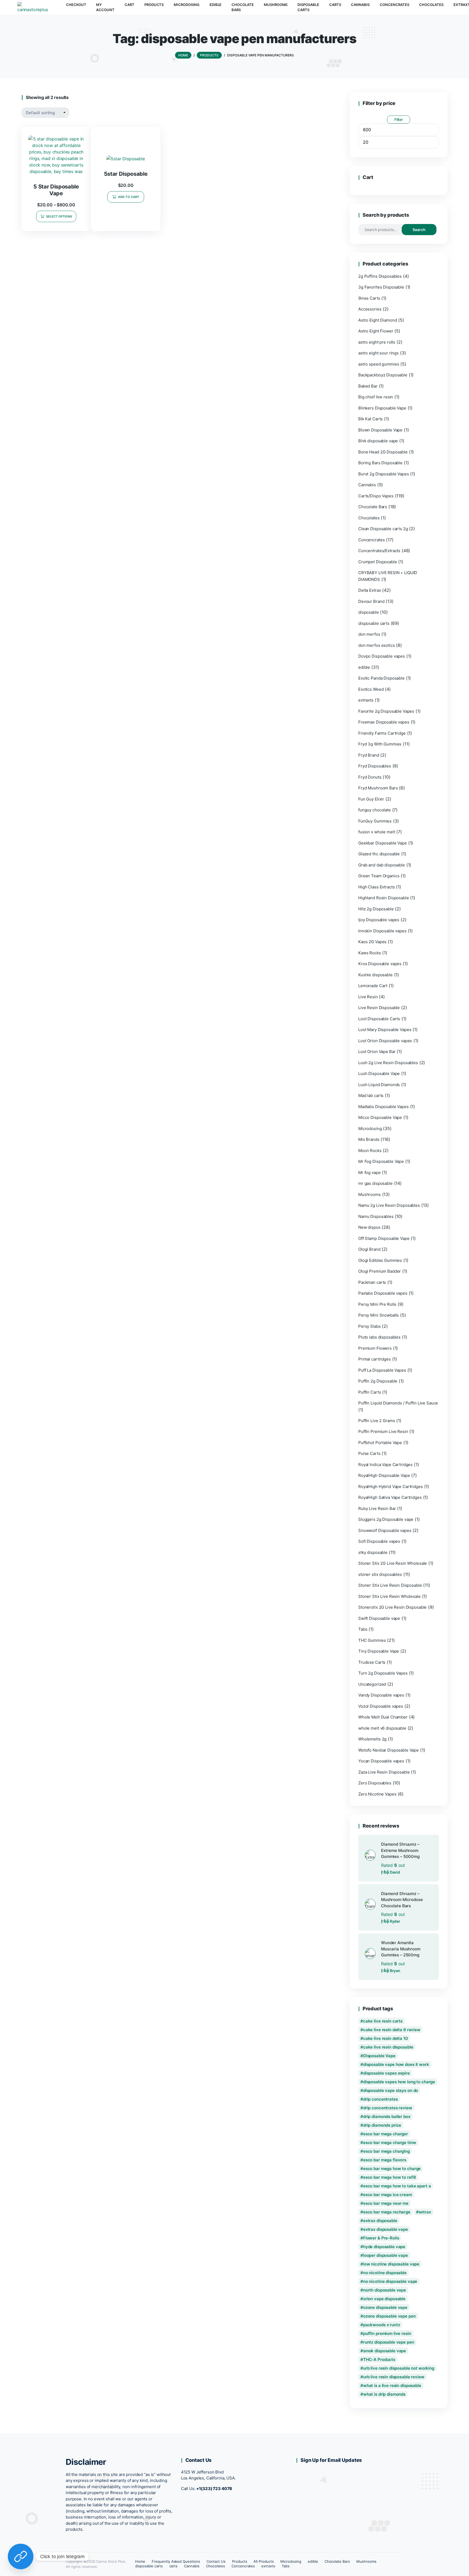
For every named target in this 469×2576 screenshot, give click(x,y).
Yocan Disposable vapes (381, 1761)
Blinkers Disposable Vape (382, 408)
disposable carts (374, 623)
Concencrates (371, 540)
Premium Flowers (375, 1348)
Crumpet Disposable (378, 562)
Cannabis (367, 485)
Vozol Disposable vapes (381, 1706)
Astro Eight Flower (376, 331)
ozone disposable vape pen (389, 2316)
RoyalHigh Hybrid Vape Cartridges (391, 1487)
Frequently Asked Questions (176, 2561)
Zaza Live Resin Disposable (384, 1772)
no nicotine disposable (385, 2273)
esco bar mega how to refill (389, 2177)
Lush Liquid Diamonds (379, 1085)
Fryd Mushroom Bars (378, 788)
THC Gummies (372, 1640)
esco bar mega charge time (390, 2143)
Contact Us (216, 2561)
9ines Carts (369, 298)
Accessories (370, 309)
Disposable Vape (379, 2056)
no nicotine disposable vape (390, 2281)
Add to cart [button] (129, 197)
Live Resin (368, 997)
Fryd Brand (369, 755)
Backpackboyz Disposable (383, 375)
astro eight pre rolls (377, 342)
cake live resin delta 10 (386, 2038)
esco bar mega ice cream (388, 2195)
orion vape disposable (384, 2299)
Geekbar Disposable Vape (383, 843)
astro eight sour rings (378, 353)
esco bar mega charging (386, 2151)
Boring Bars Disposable (380, 463)
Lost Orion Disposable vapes (385, 1041)
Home (140, 2561)
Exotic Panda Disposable (381, 678)
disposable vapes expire (386, 2073)
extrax (425, 2212)
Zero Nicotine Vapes (377, 1794)
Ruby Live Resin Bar (377, 1508)
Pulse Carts (369, 1453)
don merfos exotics (377, 645)
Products (240, 2561)
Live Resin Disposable (379, 1008)
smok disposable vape (385, 2351)
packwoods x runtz (382, 2325)
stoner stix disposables (380, 1574)
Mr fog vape (370, 1172)
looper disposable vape (386, 2255)
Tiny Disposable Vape (379, 1651)
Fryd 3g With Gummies (380, 744)
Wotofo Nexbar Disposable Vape (389, 1750)
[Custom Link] (21, 2556)
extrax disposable (380, 2221)
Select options (59, 216)
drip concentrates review (388, 2108)
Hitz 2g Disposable (376, 909)
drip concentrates (381, 2099)
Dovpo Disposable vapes (382, 656)
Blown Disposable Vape (380, 430)
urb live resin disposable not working (399, 2368)
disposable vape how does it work (396, 2064)
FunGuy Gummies (375, 821)
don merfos (369, 634)
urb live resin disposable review (394, 2377)
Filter (399, 119)
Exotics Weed (371, 689)
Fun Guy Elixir (371, 799)
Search (419, 230)
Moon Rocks (370, 1151)
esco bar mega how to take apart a (397, 2186)
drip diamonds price (382, 2125)
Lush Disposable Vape (379, 1073)
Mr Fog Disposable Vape (381, 1161)
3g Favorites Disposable (381, 287)
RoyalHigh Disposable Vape (384, 1475)
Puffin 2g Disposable (378, 1381)
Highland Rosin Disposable (384, 898)
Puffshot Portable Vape (380, 1443)
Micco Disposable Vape (380, 1117)
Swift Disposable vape (379, 1618)
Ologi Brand (369, 1249)
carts (174, 2566)
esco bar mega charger (386, 2134)
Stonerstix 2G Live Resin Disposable (392, 1607)
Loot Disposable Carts (379, 1019)
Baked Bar (368, 386)
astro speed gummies (379, 364)
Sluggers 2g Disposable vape (386, 1519)
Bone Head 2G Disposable (383, 452)
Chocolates (369, 518)
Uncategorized (372, 1684)
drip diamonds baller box (387, 2116)
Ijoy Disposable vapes (379, 920)
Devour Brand (371, 601)
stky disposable (373, 1552)
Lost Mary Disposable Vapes (385, 1030)
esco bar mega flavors (385, 2160)
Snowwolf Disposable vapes (385, 1530)
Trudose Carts (372, 1662)
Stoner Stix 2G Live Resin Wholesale (393, 1563)
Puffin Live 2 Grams (377, 1421)
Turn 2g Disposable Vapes (383, 1673)
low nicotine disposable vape (391, 2264)
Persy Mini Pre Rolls (377, 1304)
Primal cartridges (375, 1359)
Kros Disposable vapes (380, 964)
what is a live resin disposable (392, 2385)
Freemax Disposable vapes (384, 722)
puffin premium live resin (387, 2333)
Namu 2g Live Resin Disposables (389, 1205)
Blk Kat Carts (370, 419)
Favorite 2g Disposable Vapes (386, 711)
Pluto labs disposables (379, 1337)
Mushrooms (370, 1194)
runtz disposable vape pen (389, 2342)
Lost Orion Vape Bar (377, 1052)
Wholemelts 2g (372, 1739)
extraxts (366, 700)
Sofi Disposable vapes (379, 1541)
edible (364, 667)
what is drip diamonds (384, 2394)
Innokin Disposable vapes (382, 931)
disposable (369, 612)
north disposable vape (385, 2290)
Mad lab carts (371, 1095)
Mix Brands (369, 1139)
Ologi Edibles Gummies (380, 1260)
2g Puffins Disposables (380, 276)
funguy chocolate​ (375, 810)
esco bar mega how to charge (392, 2169)
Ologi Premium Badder (380, 1271)
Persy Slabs (370, 1326)
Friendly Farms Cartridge (382, 733)
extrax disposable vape (386, 2229)
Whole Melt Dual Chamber (383, 1717)
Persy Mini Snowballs (378, 1315)
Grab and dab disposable (382, 865)
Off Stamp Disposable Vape (384, 1238)
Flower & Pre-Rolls (381, 2238)
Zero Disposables (375, 1783)
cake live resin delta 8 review (392, 2030)
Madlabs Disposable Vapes (384, 1107)
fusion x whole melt (377, 832)
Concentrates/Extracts (379, 551)
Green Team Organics (379, 876)
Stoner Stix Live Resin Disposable (390, 1585)
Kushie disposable (375, 975)
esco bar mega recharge (387, 2212)
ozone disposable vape (385, 2307)
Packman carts (372, 1282)
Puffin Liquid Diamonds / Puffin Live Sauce (398, 1403)
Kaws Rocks (370, 953)
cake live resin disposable (388, 2047)
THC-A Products (379, 2359)
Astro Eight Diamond (378, 320)
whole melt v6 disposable (382, 1728)
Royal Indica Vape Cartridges (385, 1465)
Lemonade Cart (373, 986)
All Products (264, 2561)
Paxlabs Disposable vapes (383, 1293)
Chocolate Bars (373, 507)
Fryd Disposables (375, 766)
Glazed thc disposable (379, 854)
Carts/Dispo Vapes (376, 496)
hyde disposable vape (384, 2247)
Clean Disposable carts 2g (383, 529)
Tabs (363, 1629)
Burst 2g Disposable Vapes (384, 474)
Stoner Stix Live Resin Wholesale (389, 1596)
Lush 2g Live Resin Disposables (388, 1063)
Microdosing (370, 1129)
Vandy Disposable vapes (381, 1695)
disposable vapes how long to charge (399, 2082)
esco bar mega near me (386, 2203)
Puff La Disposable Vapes (382, 1370)
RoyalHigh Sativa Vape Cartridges (390, 1497)
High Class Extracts (376, 887)
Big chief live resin (376, 397)
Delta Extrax (370, 590)
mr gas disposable (375, 1183)
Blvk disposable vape (378, 441)
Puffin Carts (370, 1392)
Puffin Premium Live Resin (383, 1431)
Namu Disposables (376, 1216)
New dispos (369, 1227)
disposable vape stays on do (391, 2090)
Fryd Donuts (370, 777)
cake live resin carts (383, 2021)
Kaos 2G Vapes (372, 942)
